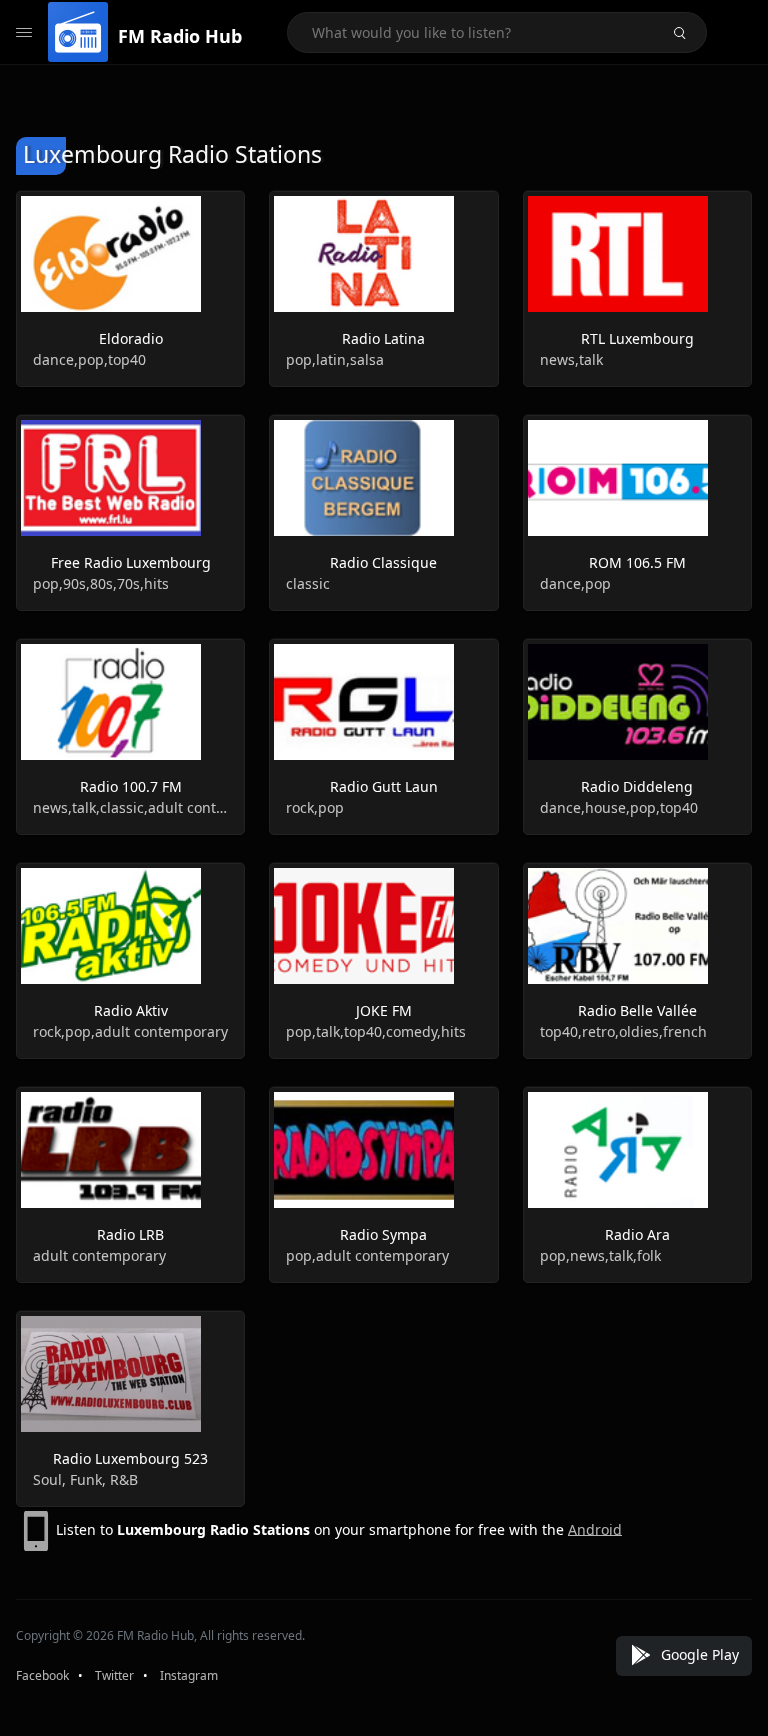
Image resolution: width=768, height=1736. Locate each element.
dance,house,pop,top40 (619, 807)
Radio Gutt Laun (384, 786)
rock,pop (315, 807)
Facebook (42, 1675)
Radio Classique (383, 562)
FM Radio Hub (180, 36)
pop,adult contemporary (367, 1255)
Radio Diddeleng (637, 786)
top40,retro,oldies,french (623, 1031)
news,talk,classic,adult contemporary (130, 807)
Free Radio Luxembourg (131, 562)
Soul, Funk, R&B (85, 1479)
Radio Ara (637, 1234)
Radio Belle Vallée (637, 1010)
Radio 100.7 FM (131, 786)
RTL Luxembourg (637, 338)
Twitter (114, 1675)
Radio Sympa (383, 1234)
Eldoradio (131, 338)
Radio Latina (383, 338)
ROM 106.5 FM (637, 562)
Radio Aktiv (131, 1010)
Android (595, 1528)
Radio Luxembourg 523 (130, 1458)
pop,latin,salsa (335, 359)
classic (308, 583)
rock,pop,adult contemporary (130, 1031)
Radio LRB (130, 1234)
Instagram (189, 1675)
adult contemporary (99, 1255)
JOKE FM (384, 1010)
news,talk (571, 359)
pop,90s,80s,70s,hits (101, 583)
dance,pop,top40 (89, 359)
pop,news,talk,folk (600, 1255)
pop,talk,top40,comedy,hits (376, 1031)
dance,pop (575, 583)
